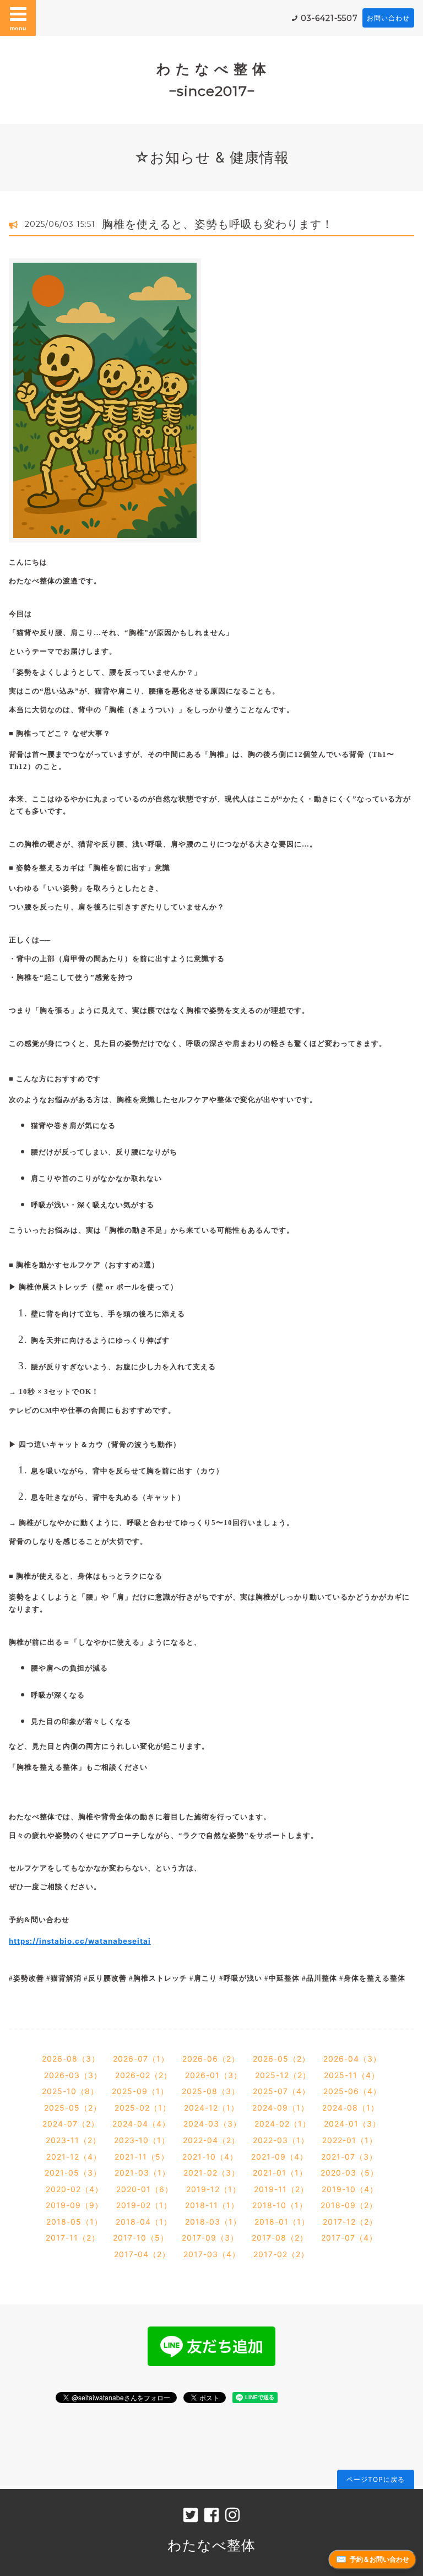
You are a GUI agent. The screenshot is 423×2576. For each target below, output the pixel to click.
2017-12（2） (350, 2222)
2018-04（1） (144, 2222)
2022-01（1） (350, 2140)
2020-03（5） (349, 2173)
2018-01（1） (282, 2222)
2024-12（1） (211, 2108)
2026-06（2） (211, 2059)
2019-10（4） (350, 2189)
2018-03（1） (213, 2222)
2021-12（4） (74, 2157)
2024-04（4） (141, 2124)
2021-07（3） (349, 2157)
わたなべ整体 (211, 2545)
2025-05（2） (73, 2108)
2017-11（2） (73, 2238)
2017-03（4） (212, 2254)
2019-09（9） (74, 2205)
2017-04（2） (142, 2254)
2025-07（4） (281, 2091)
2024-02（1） (283, 2124)
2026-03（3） (73, 2075)
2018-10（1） (280, 2205)
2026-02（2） (143, 2075)
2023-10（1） (142, 2140)
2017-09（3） (210, 2238)
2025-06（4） (352, 2091)
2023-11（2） (73, 2140)
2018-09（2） (349, 2205)
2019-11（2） (281, 2189)
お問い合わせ (388, 18)
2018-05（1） (74, 2222)
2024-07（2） (71, 2124)
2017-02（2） (281, 2254)
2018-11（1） (212, 2205)
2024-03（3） (212, 2124)
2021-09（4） (280, 2157)
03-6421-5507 (329, 18)
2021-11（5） (142, 2157)
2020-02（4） (74, 2189)
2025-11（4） (352, 2075)
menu (18, 28)
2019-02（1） (144, 2205)
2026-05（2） (281, 2059)
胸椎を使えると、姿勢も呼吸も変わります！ (218, 224)
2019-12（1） (213, 2189)
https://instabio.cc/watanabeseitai (80, 1941)
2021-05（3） (73, 2173)
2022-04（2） (211, 2140)
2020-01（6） (145, 2189)
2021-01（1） (280, 2173)
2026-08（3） (71, 2059)
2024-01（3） (352, 2124)
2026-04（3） (352, 2059)
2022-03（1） (281, 2140)
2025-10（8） (70, 2091)
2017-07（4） (349, 2238)
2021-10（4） (210, 2157)
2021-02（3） (211, 2173)
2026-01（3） (213, 2075)
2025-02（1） (143, 2108)
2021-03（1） (142, 2173)
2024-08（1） (351, 2108)
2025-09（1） (140, 2091)
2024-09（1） (281, 2108)
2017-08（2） (280, 2238)
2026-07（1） (141, 2059)
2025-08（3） (211, 2091)
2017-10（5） (141, 2238)
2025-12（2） (283, 2075)
